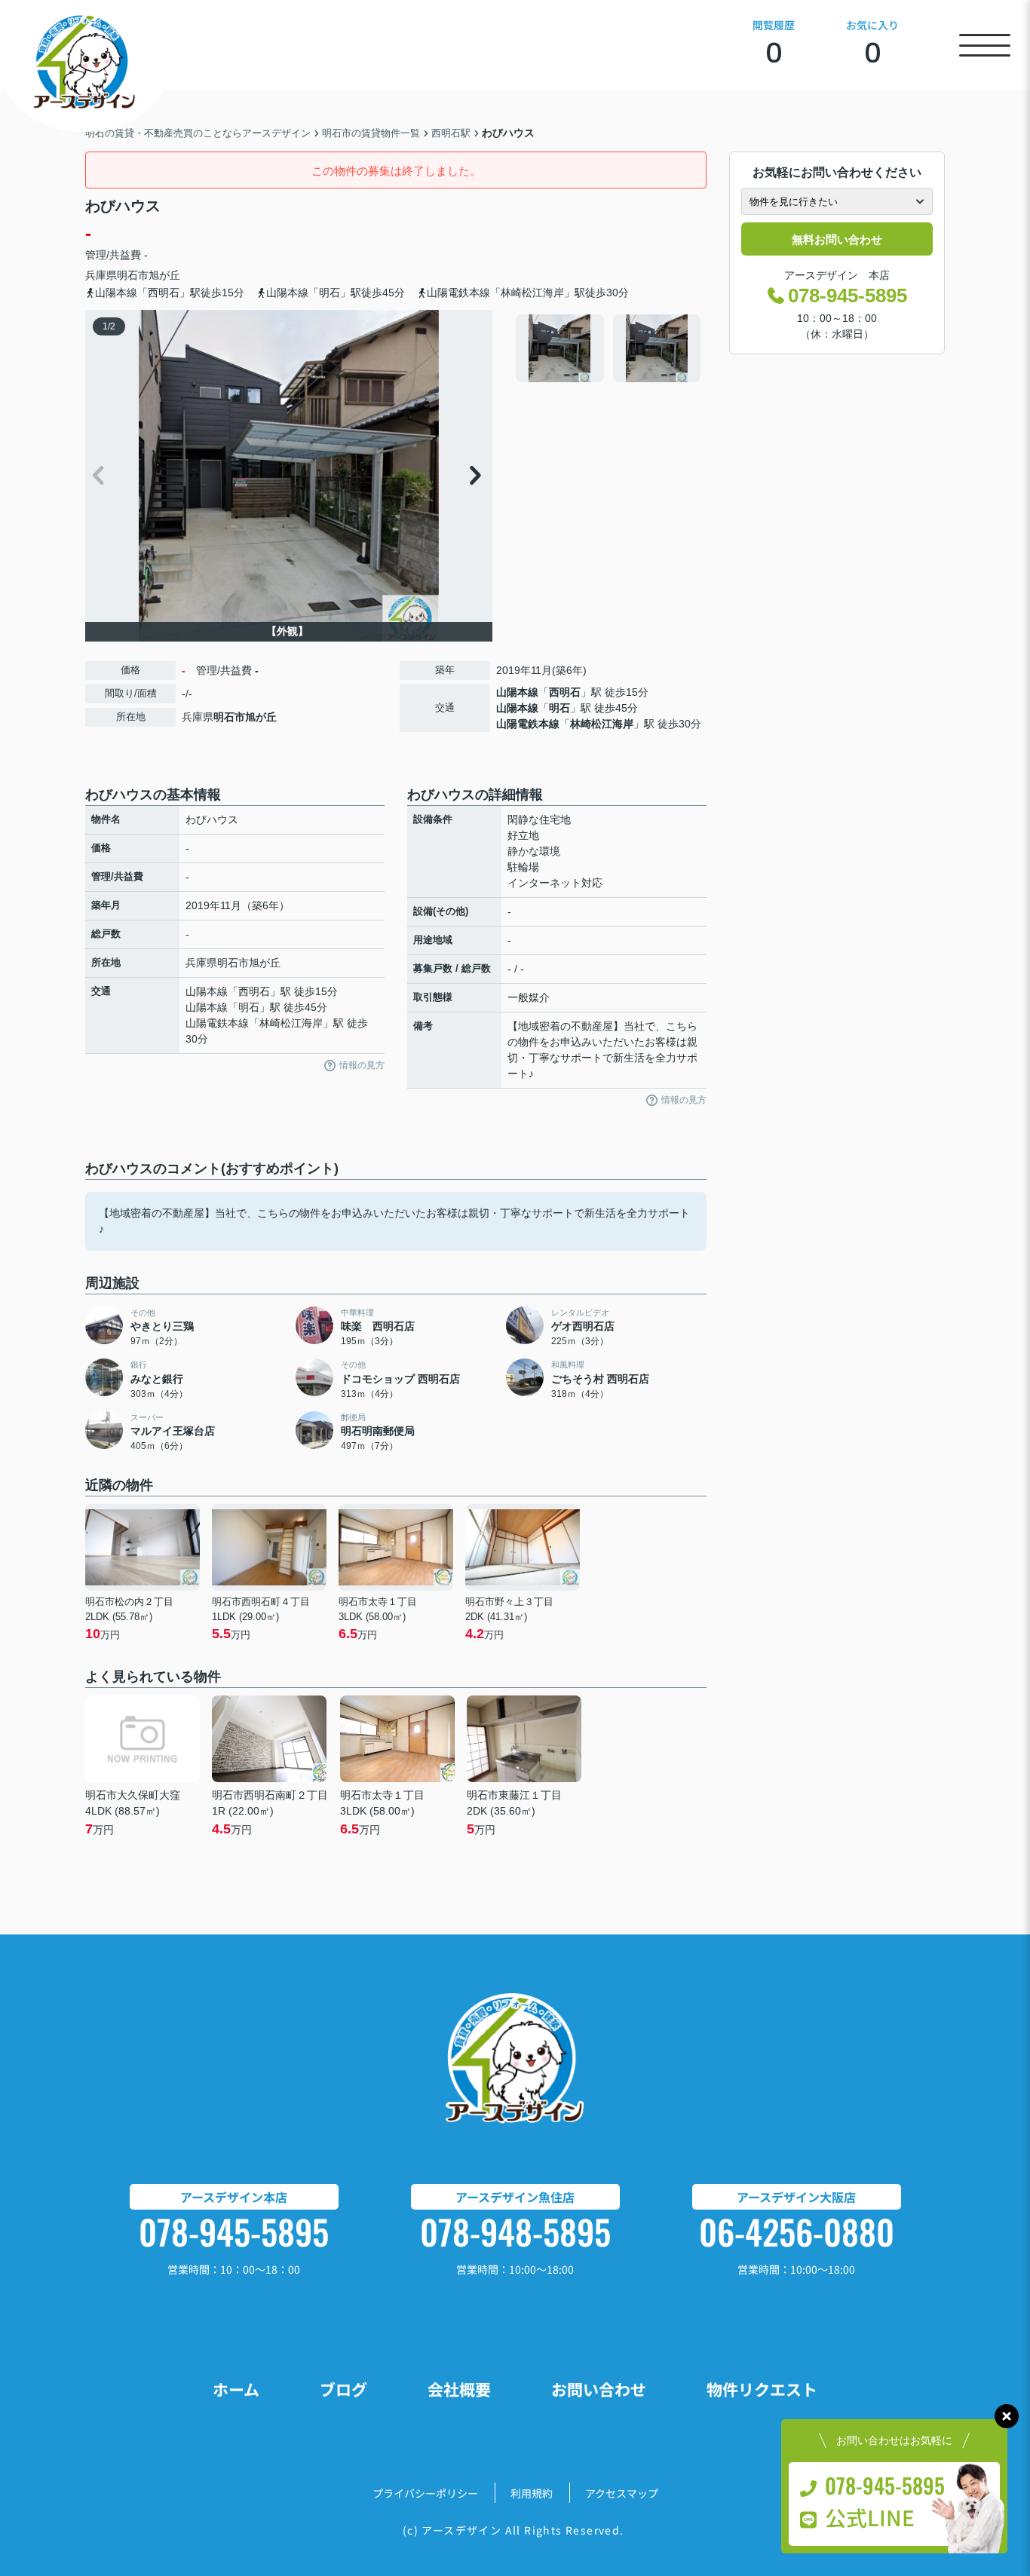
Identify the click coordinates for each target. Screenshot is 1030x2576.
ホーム (236, 2389)
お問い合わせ (599, 2389)
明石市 (133, 275)
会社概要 (459, 2389)
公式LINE (870, 2517)
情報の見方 (362, 1065)
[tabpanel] (609, 348)
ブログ (343, 2389)
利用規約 (532, 2493)
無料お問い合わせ (837, 239)
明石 (559, 708)
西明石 (565, 692)
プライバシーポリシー (425, 2493)
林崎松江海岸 (602, 724)
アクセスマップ (622, 2493)
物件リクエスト (762, 2389)
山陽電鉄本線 (528, 724)
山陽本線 (517, 692)
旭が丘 (164, 275)
